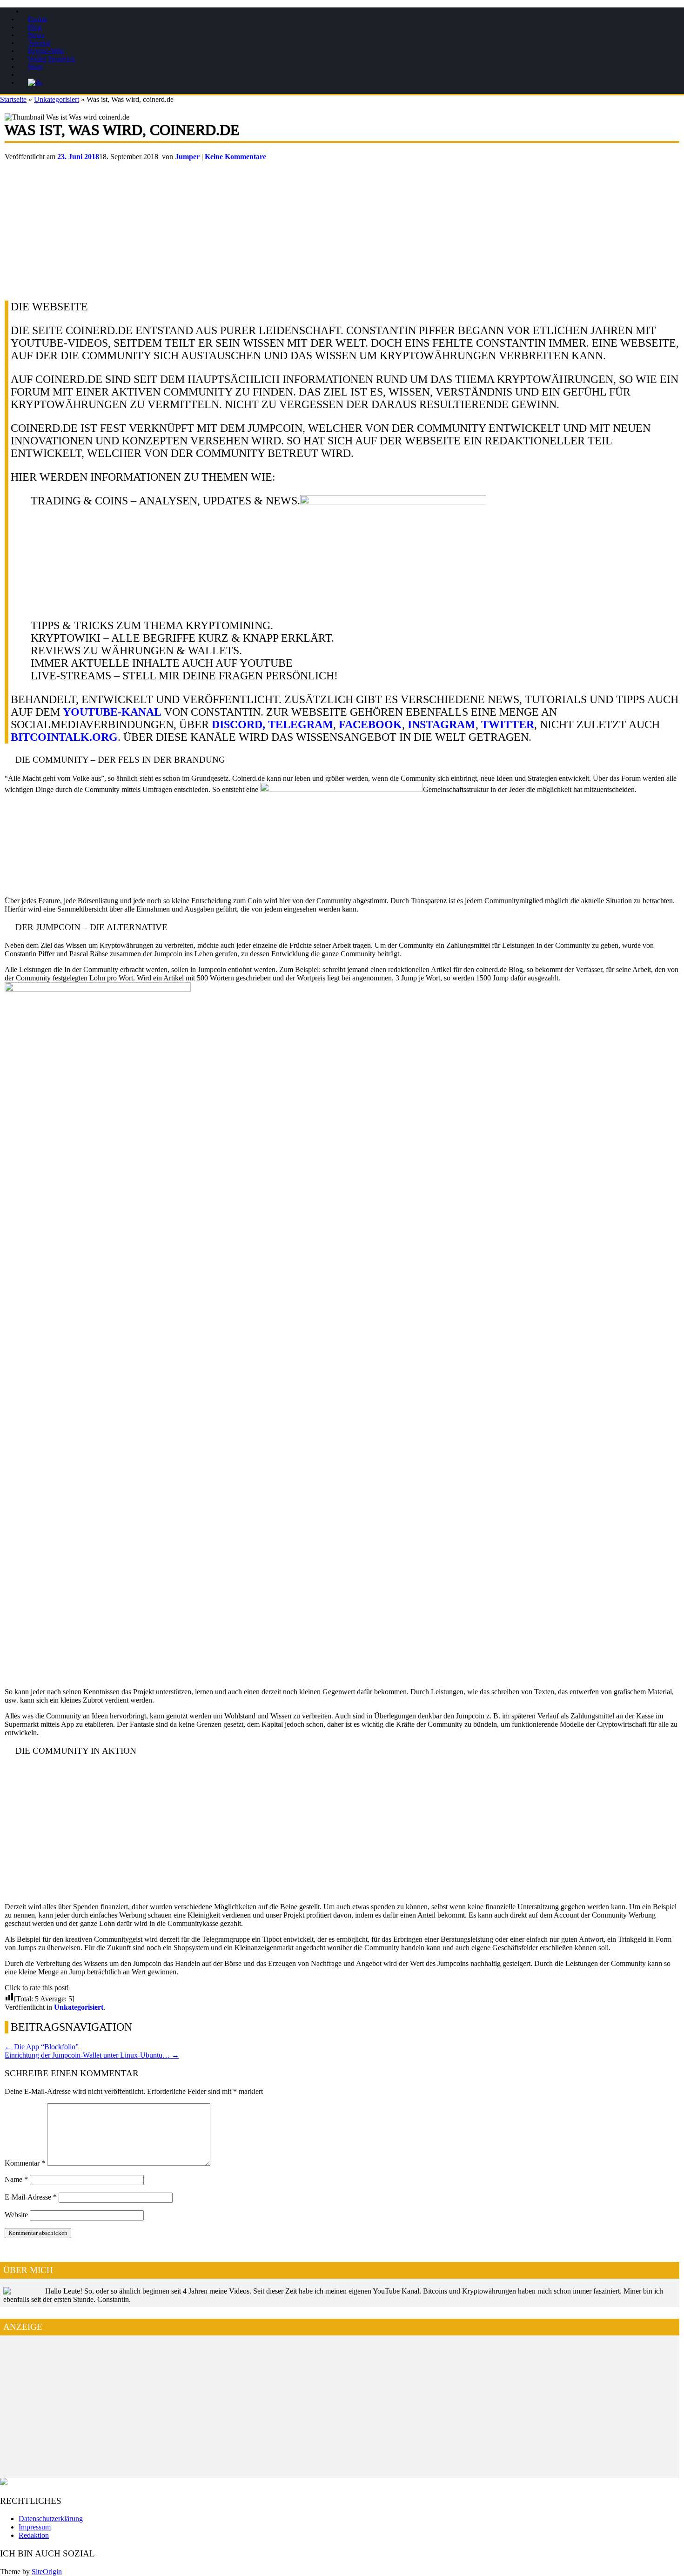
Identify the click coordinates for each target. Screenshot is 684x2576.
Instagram (442, 724)
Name (16, 2179)
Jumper (187, 157)
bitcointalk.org (64, 737)
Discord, (238, 724)
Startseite (13, 99)
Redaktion (34, 2535)
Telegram (301, 724)
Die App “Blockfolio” (42, 2047)
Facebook (370, 724)
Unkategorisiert (57, 99)
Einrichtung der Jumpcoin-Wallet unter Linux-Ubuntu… (92, 2055)
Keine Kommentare (235, 157)
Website (16, 2215)
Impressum (35, 2527)
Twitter (508, 724)
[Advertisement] (284, 226)
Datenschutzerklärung (51, 2519)
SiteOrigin (47, 2572)
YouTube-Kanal (112, 712)
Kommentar (25, 2163)
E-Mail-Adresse (31, 2197)
